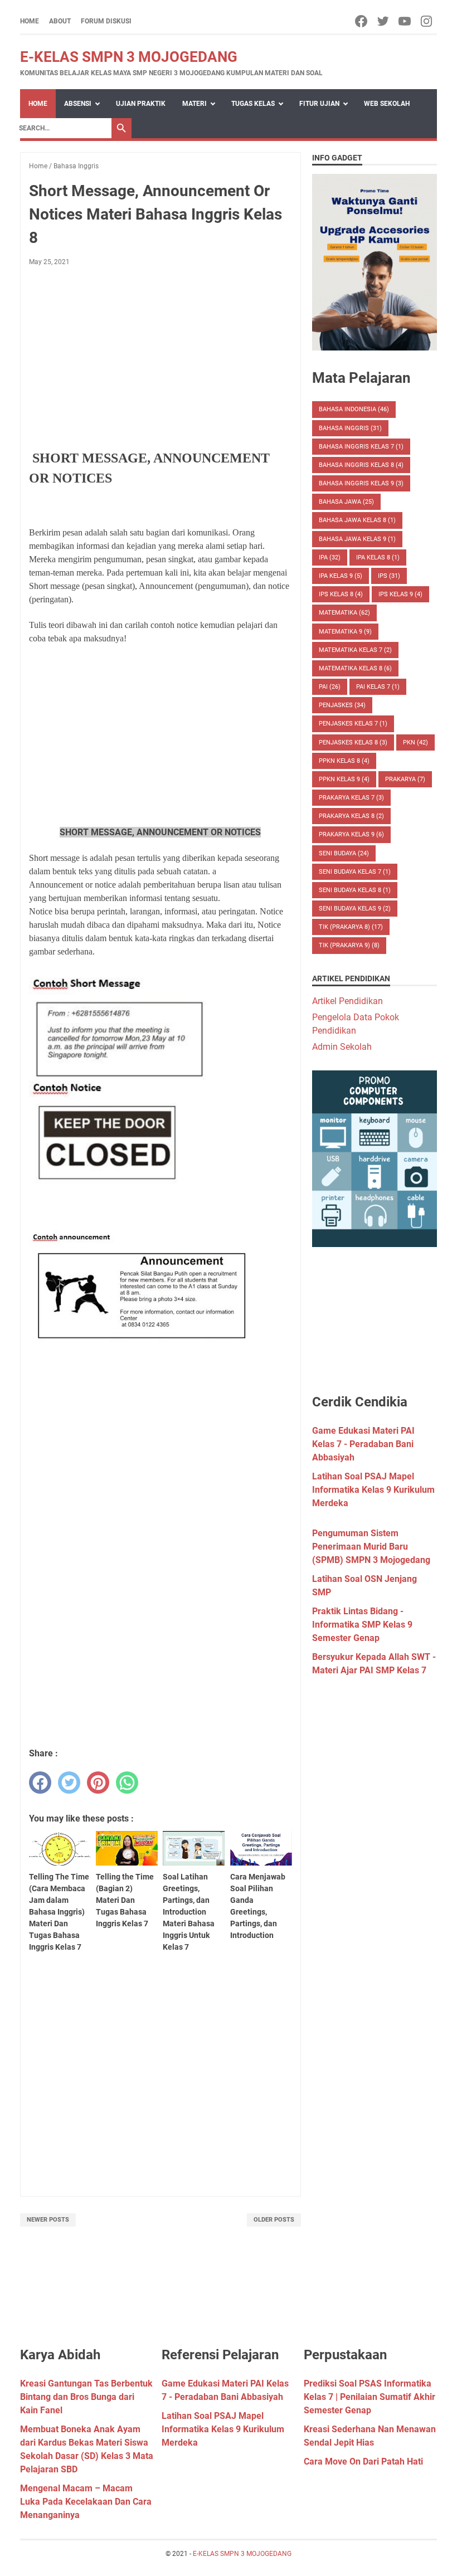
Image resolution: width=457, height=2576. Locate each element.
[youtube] (405, 21)
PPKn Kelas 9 (344, 779)
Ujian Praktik (141, 104)
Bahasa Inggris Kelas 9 (361, 483)
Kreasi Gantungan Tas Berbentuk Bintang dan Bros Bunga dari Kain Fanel (86, 2397)
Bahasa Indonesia (354, 409)
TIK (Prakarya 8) (351, 927)
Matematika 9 (345, 632)
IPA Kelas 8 (378, 557)
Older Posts (274, 2220)
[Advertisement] (161, 358)
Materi (195, 104)
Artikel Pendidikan (347, 1001)
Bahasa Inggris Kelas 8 (361, 465)
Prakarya (405, 779)
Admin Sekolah (342, 1047)
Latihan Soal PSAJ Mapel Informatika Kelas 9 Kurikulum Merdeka (373, 1490)
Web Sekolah (387, 104)
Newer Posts (48, 2220)
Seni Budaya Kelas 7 (355, 872)
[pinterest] (98, 1783)
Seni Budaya (344, 853)
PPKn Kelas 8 (344, 761)
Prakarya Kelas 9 (351, 834)
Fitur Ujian (319, 104)
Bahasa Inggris (350, 428)
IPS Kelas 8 (341, 594)
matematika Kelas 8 (355, 668)
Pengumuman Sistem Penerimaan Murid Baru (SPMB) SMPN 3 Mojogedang (371, 1547)
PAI (330, 687)
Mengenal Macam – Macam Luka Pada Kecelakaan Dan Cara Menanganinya (86, 2502)
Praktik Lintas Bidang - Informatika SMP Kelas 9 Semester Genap (362, 1625)
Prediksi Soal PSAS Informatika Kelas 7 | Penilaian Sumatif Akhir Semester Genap (370, 2397)
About (60, 21)
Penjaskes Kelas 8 (353, 742)
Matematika (344, 613)
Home (30, 21)
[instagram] (427, 21)
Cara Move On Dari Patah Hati (363, 2461)
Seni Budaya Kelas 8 (355, 890)
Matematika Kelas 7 (355, 650)
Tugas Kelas (253, 104)
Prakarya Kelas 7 (351, 798)
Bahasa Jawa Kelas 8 (357, 520)
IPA (330, 557)
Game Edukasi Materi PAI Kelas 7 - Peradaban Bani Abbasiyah (363, 1444)
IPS (389, 576)
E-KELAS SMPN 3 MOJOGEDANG (129, 57)
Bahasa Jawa (346, 502)
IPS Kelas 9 (400, 594)
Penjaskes (342, 705)
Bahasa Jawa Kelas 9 (357, 539)
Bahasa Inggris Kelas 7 (361, 447)
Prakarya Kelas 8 (351, 816)
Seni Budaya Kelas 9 (355, 909)
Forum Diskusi (106, 21)
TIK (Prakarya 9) (349, 945)
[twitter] (384, 21)
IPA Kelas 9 (341, 576)
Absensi (78, 104)
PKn (415, 742)
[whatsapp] (127, 1783)
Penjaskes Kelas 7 (353, 724)
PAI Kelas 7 (378, 687)
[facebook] (362, 21)
